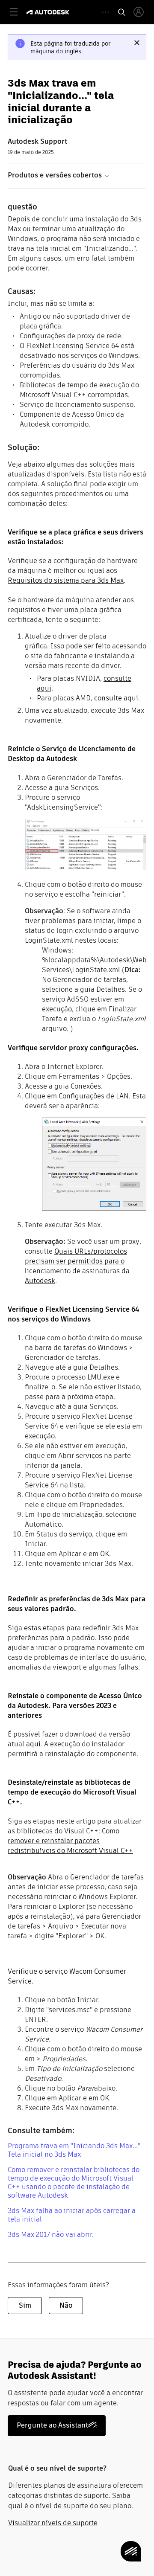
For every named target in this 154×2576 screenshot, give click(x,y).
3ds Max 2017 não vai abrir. (51, 2235)
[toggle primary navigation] (19, 12)
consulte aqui (116, 698)
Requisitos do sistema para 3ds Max (66, 580)
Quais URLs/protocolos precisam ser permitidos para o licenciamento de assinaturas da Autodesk (77, 1266)
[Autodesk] (49, 12)
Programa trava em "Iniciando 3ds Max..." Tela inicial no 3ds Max (74, 2150)
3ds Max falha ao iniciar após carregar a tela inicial (72, 2215)
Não (66, 2305)
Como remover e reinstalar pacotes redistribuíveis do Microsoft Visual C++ (70, 1841)
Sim (25, 2305)
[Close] (137, 43)
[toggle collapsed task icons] (105, 12)
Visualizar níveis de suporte (53, 2523)
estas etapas (44, 1628)
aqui (33, 1744)
